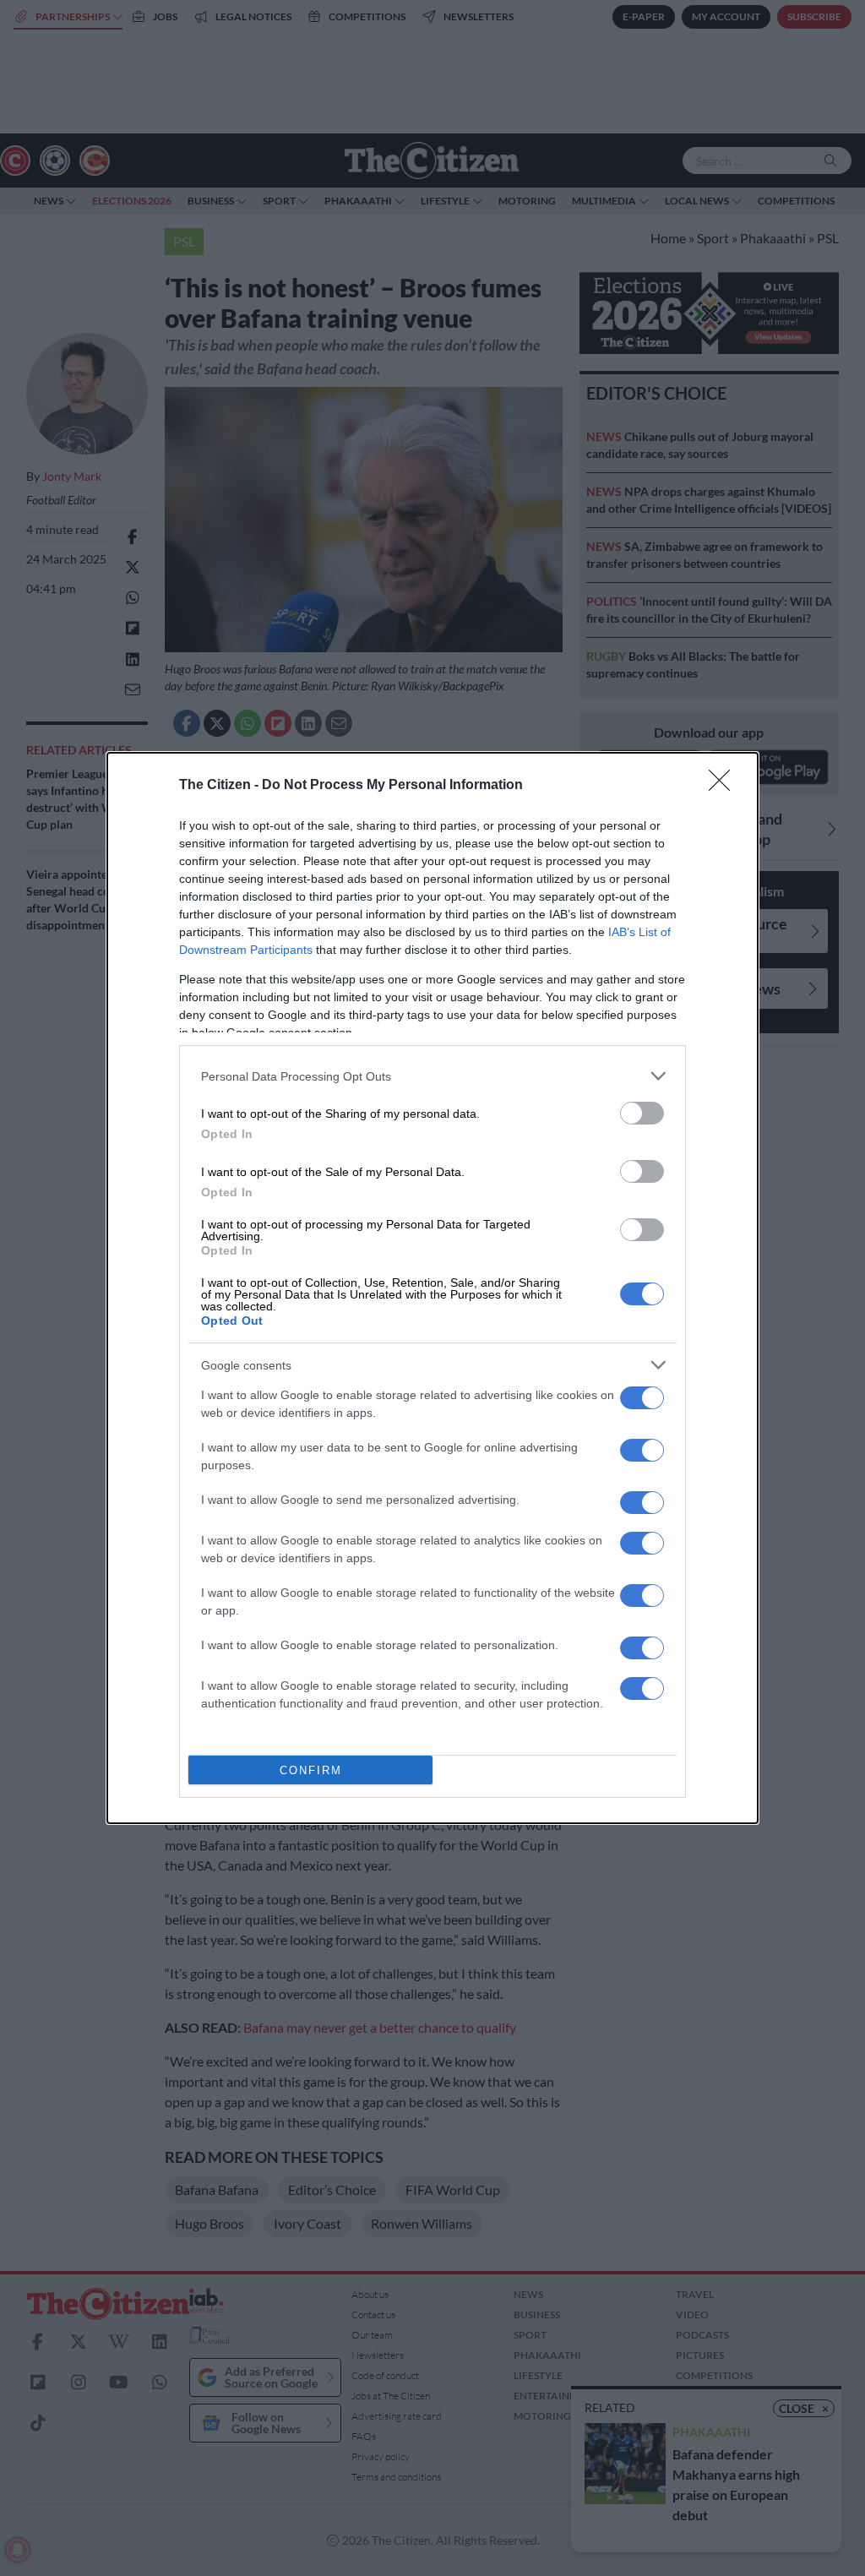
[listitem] (432, 1076)
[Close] (725, 786)
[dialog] (432, 1288)
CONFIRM (311, 1770)
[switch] (642, 1113)
